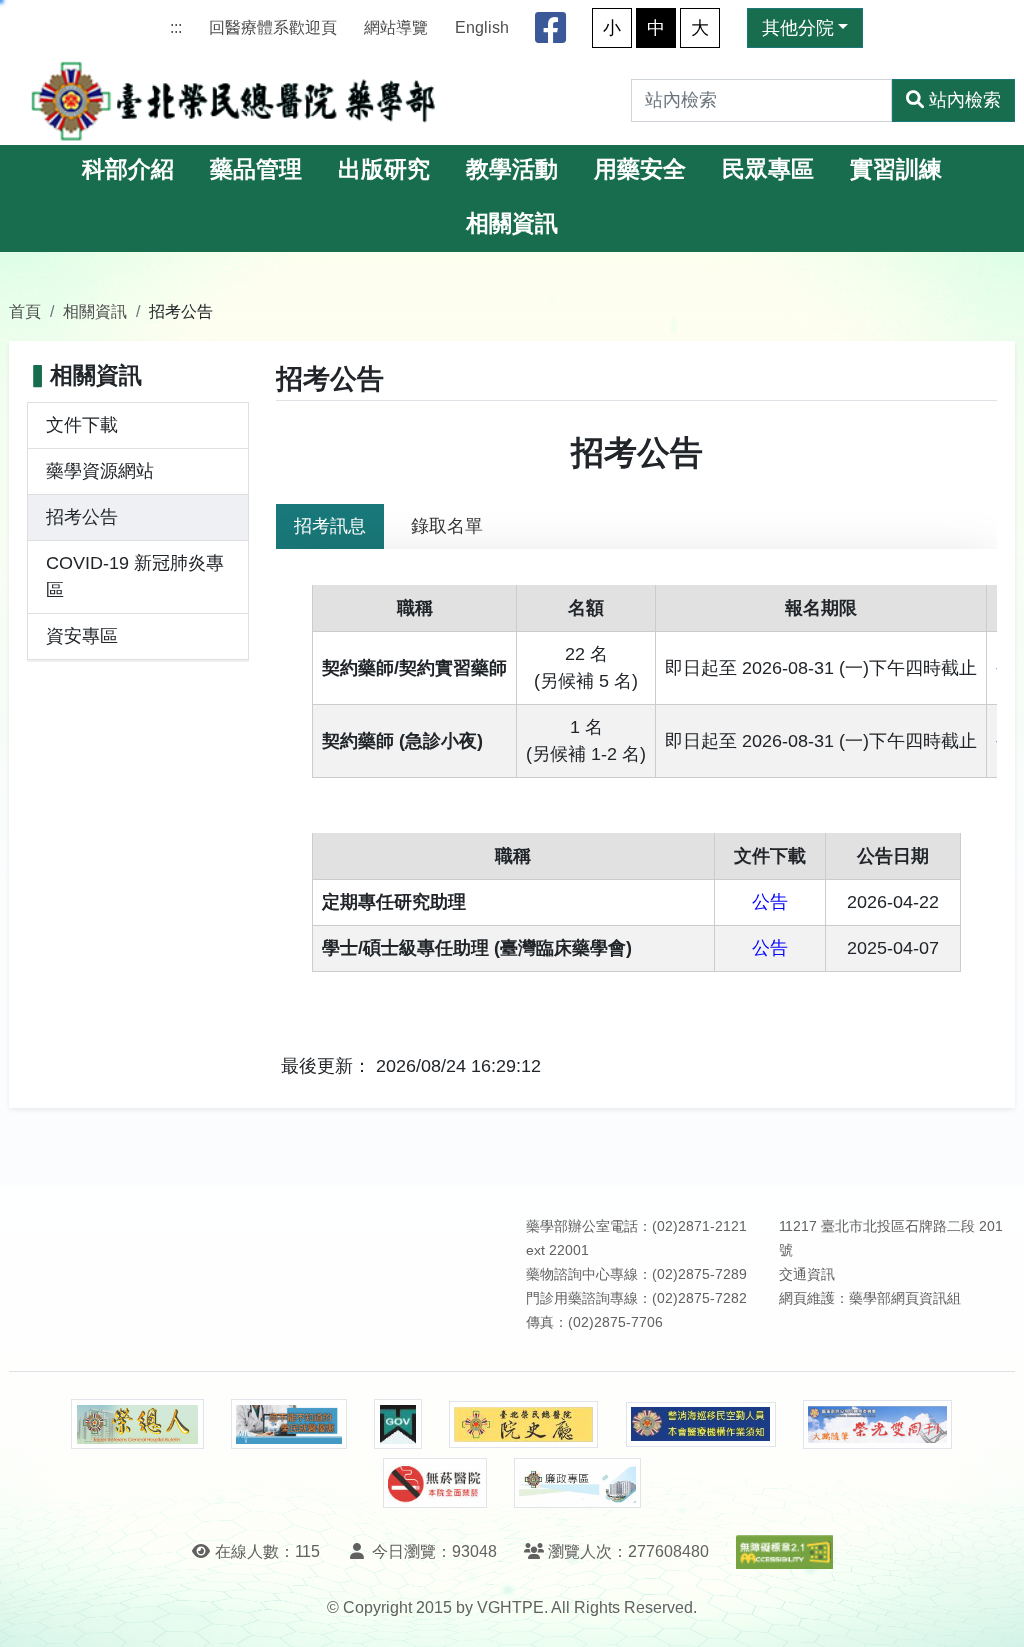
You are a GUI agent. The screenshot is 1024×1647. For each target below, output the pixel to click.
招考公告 (82, 517)
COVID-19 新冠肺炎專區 (135, 576)
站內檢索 (965, 100)
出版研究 (384, 169)
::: (176, 27)
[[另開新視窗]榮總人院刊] (137, 1424)
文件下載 (82, 425)
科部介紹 (128, 169)
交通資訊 (807, 1274)
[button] (990, 1611)
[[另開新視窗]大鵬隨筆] (878, 1424)
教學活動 (512, 169)
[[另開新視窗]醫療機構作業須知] (701, 1424)
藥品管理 (256, 169)
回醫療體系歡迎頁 (273, 27)
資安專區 (82, 636)
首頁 (25, 311)
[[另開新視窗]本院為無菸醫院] (435, 1483)
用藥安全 (640, 169)
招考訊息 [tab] (330, 526)
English (482, 27)
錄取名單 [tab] (447, 526)
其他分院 (798, 28)
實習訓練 (896, 169)
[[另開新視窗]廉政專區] (577, 1483)
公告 (770, 902)
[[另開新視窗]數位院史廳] (524, 1424)
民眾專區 (768, 169)
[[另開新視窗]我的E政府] (397, 1424)
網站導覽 (396, 27)
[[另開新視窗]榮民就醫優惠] (289, 1424)
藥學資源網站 (100, 471)
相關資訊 (512, 223)
